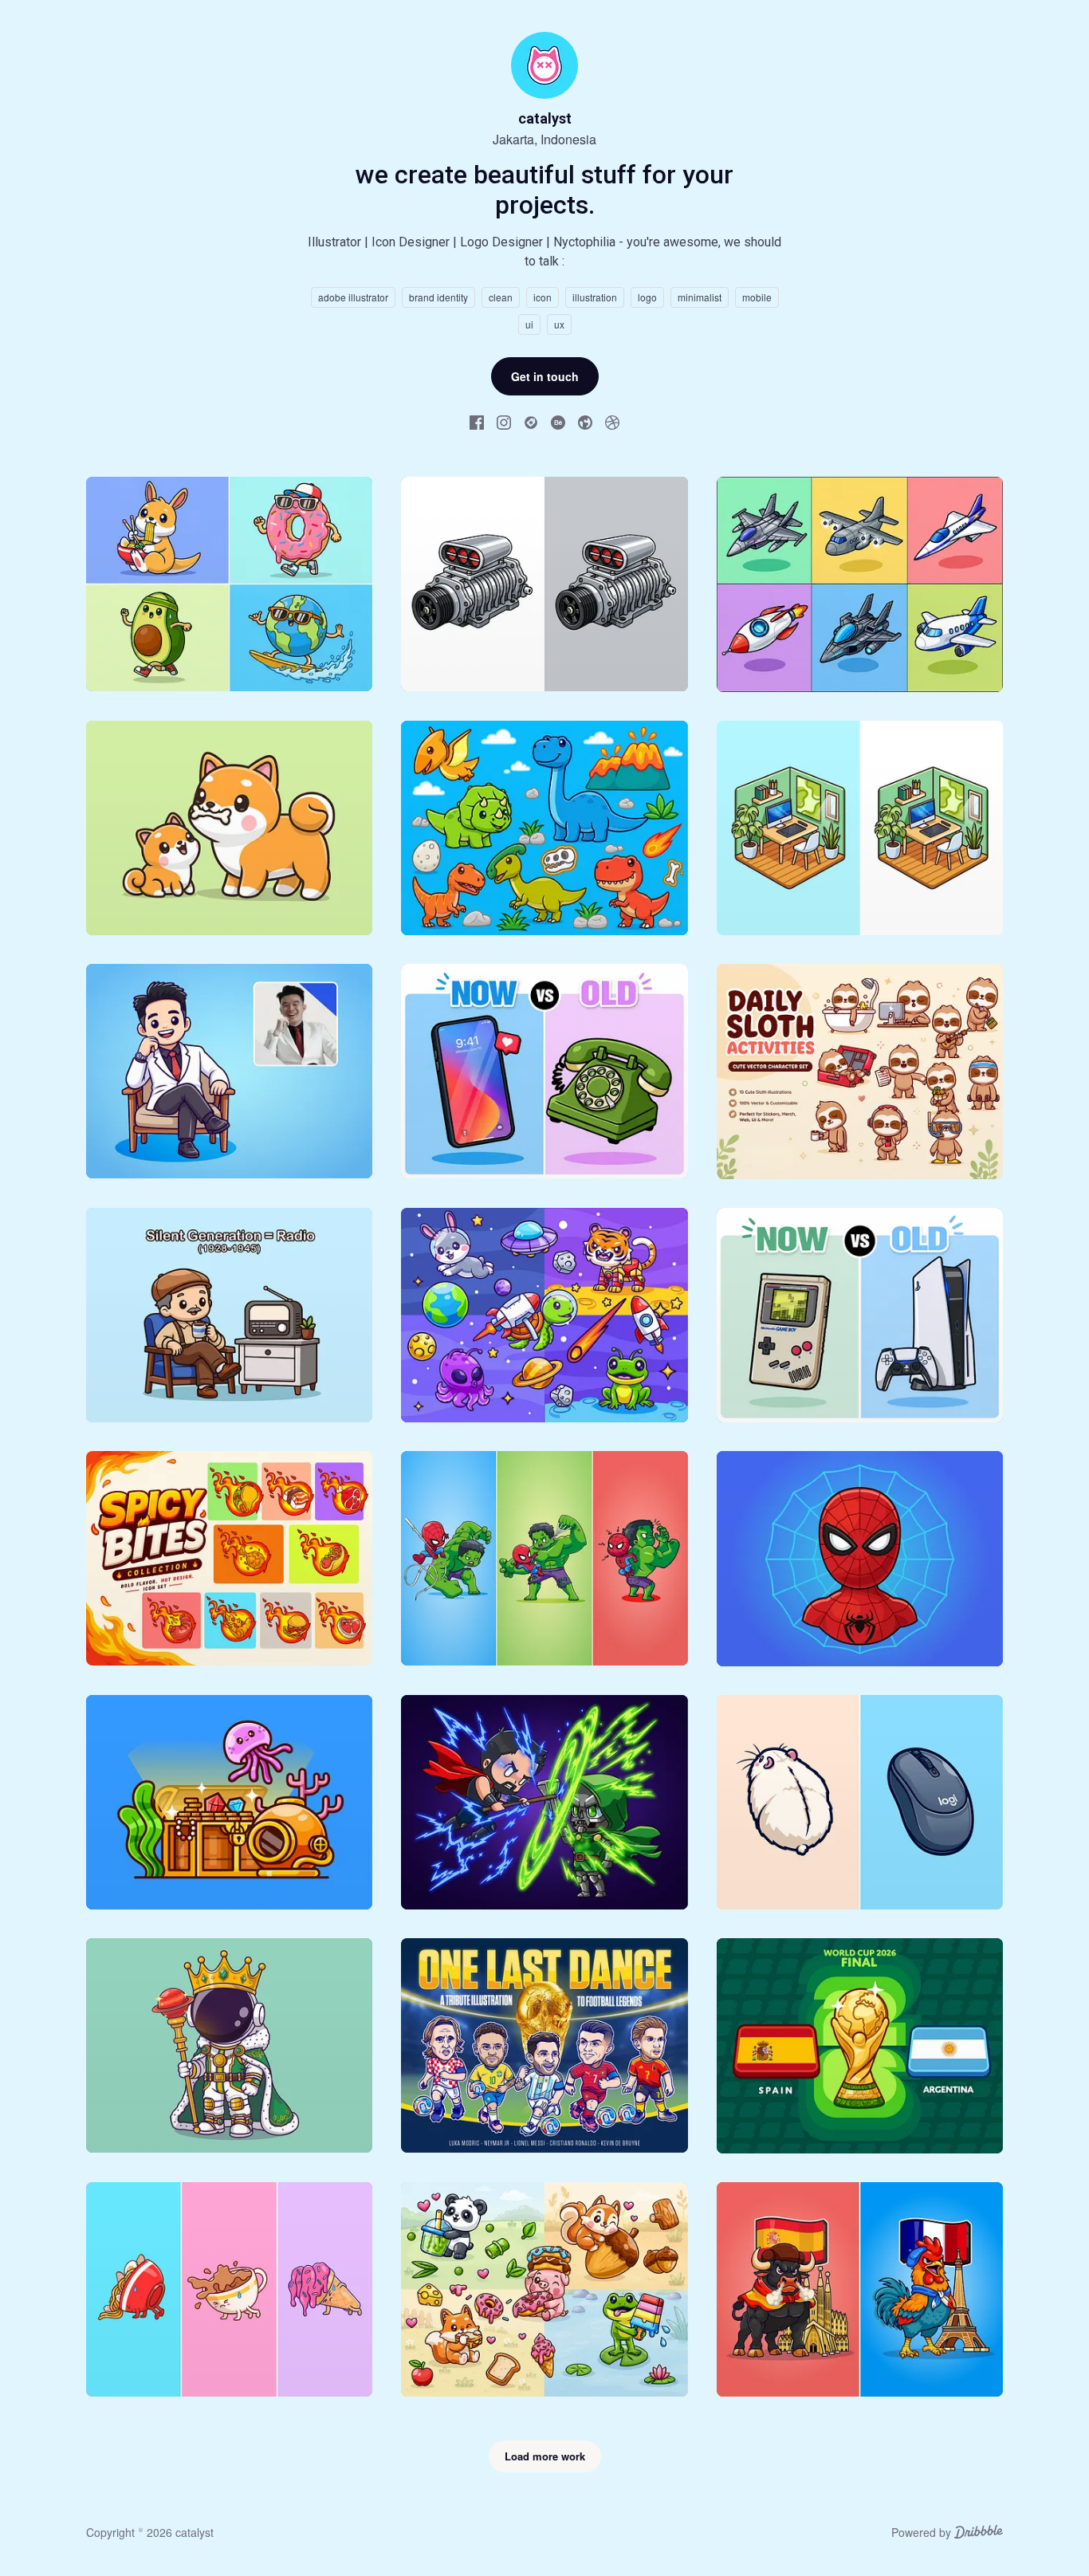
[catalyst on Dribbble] (612, 422)
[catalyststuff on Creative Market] (531, 422)
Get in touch (545, 376)
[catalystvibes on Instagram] (504, 422)
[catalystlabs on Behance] (558, 422)
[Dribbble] (979, 2534)
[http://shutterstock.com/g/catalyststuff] (585, 422)
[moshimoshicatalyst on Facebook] (477, 422)
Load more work (545, 2456)
